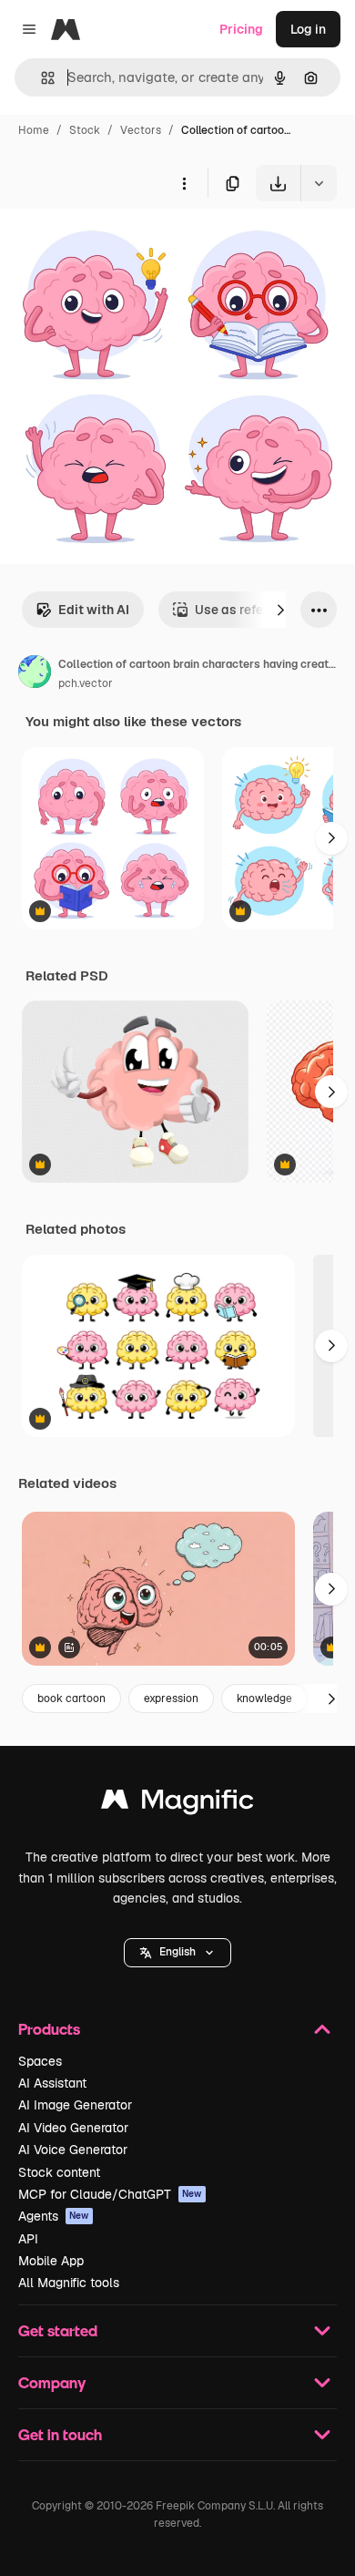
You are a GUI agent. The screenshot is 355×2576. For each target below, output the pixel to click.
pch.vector (86, 683)
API (28, 2239)
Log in (308, 29)
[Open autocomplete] (41, 78)
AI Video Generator (73, 2128)
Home (34, 130)
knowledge (264, 1699)
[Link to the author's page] (35, 674)
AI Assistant (52, 2083)
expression (171, 1699)
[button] (177, 1953)
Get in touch (60, 2434)
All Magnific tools (69, 2283)
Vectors (141, 130)
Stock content (59, 2172)
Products (49, 2029)
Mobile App (51, 2261)
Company (52, 2382)
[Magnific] (177, 1804)
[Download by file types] (319, 183)
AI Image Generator (75, 2105)
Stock (85, 130)
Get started (58, 2330)
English (177, 1952)
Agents (54, 2216)
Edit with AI (94, 610)
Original (117, 244)
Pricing (241, 29)
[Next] (280, 610)
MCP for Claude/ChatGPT (110, 2194)
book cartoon (71, 1699)
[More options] (184, 183)
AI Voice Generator (73, 2150)
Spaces (40, 2061)
